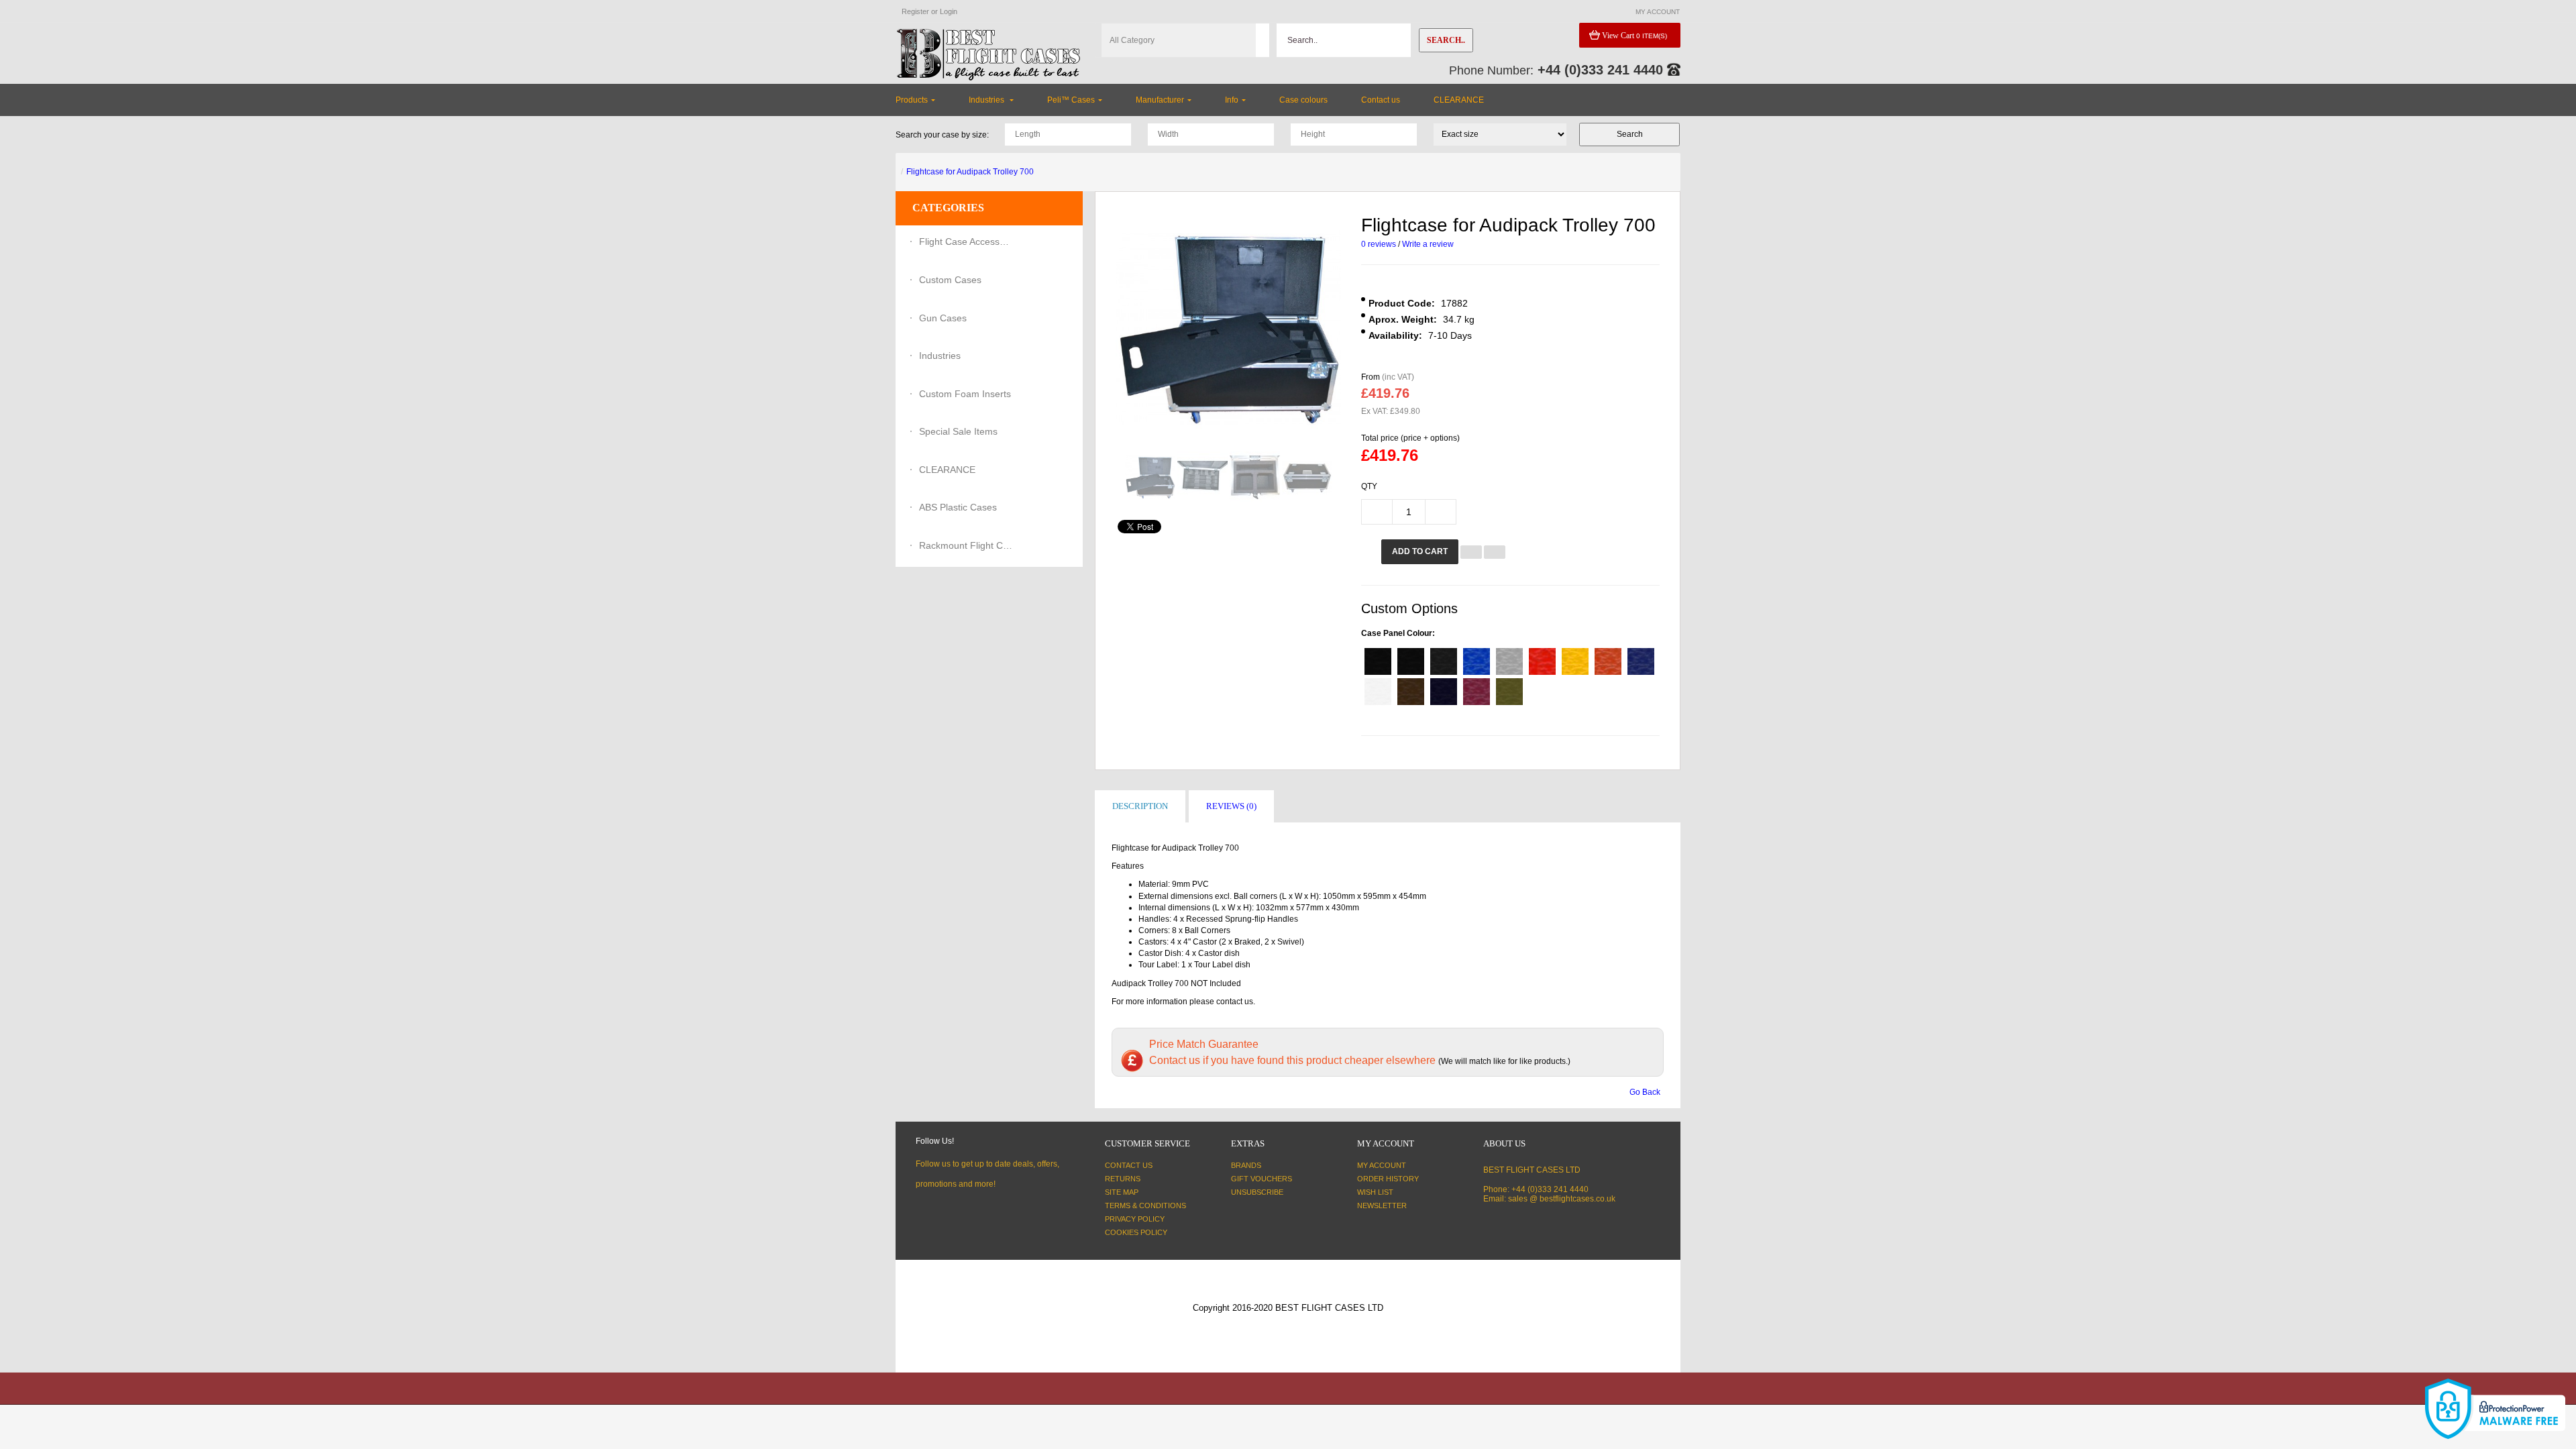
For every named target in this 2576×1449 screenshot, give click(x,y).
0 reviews (1379, 244)
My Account (1382, 1165)
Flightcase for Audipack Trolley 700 (970, 172)
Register (915, 11)
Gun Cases (943, 318)
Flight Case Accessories (966, 241)
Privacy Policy (1135, 1219)
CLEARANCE (947, 470)
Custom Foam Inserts (965, 394)
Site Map (1122, 1192)
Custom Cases (950, 280)
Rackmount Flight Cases (966, 545)
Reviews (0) (1231, 806)
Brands (1246, 1165)
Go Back (1645, 1092)
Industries (940, 356)
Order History (1388, 1179)
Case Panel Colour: (1398, 633)
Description (1140, 806)
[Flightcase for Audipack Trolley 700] (1150, 477)
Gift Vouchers (1262, 1179)
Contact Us (1129, 1165)
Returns (1123, 1179)
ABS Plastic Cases (958, 507)
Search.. (1446, 40)
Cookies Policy (1136, 1232)
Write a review (1428, 244)
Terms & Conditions (1145, 1205)
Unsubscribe (1257, 1192)
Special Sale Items (958, 431)
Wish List (1375, 1192)
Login (949, 11)
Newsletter (1382, 1205)
